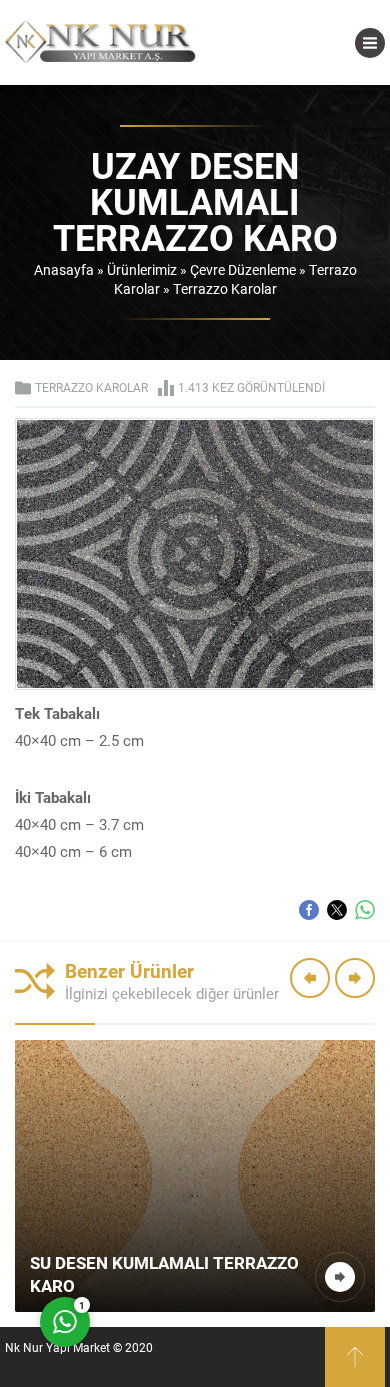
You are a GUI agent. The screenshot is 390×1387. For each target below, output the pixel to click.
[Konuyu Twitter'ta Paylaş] (337, 910)
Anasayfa (64, 269)
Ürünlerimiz (142, 269)
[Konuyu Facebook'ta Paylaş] (309, 910)
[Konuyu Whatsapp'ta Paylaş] (365, 910)
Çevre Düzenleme (243, 269)
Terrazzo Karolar (225, 288)
